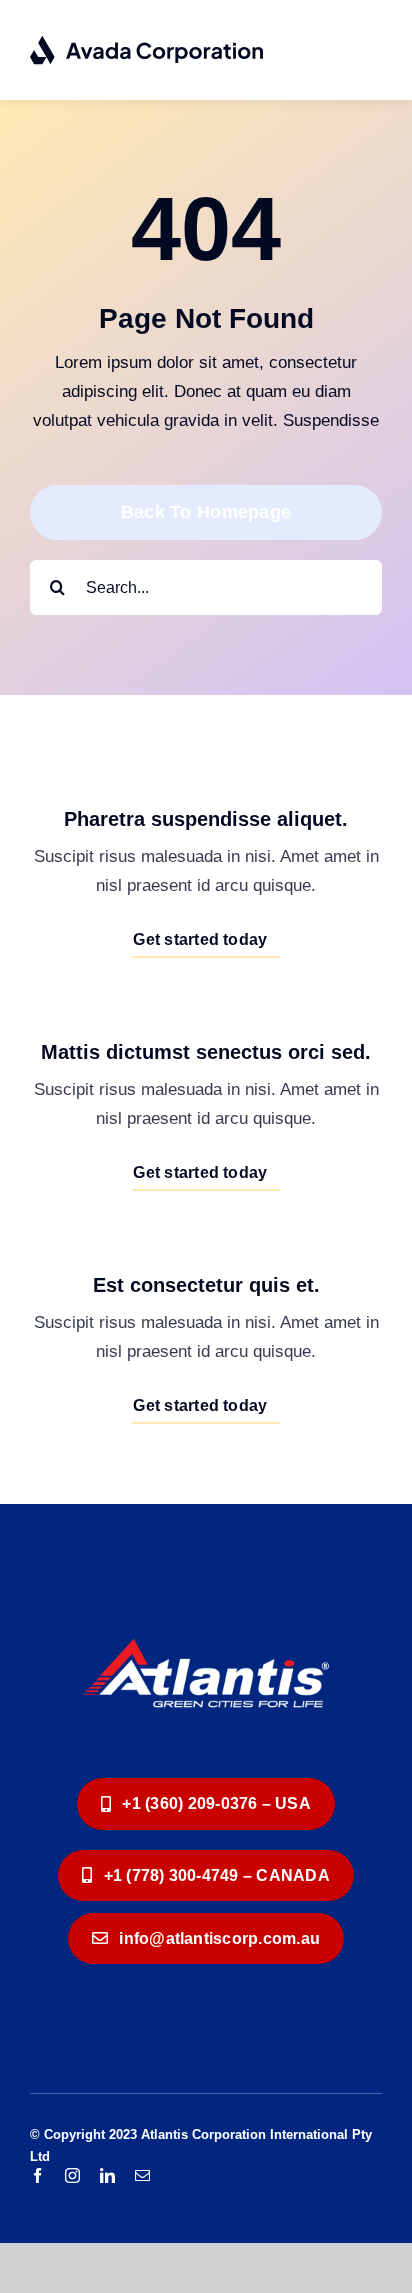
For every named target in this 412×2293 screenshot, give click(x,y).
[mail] (142, 2175)
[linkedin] (107, 2175)
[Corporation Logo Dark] (147, 43)
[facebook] (37, 2175)
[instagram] (72, 2175)
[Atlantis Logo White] (206, 1621)
